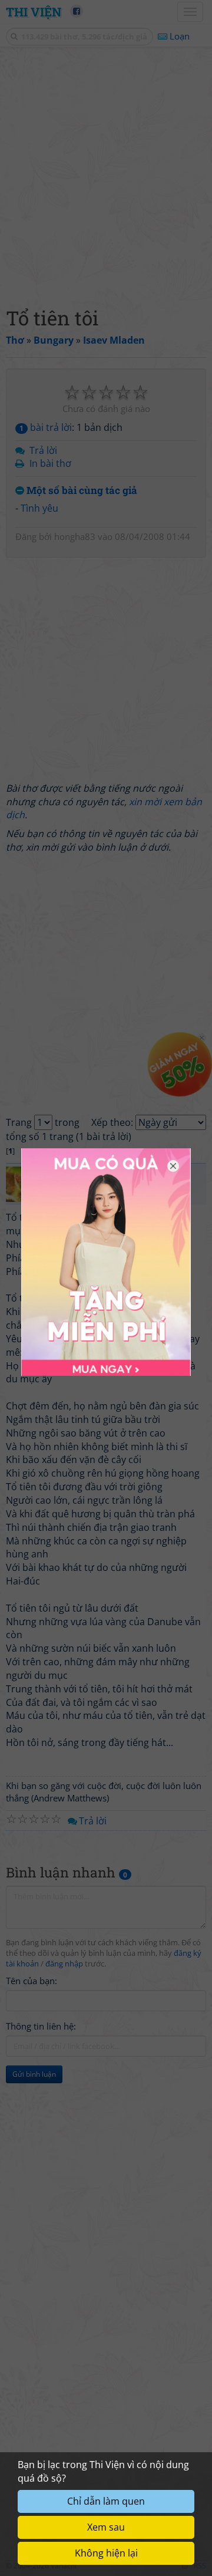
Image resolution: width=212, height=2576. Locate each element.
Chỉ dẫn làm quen (106, 2501)
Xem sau (106, 2527)
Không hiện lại (106, 2553)
